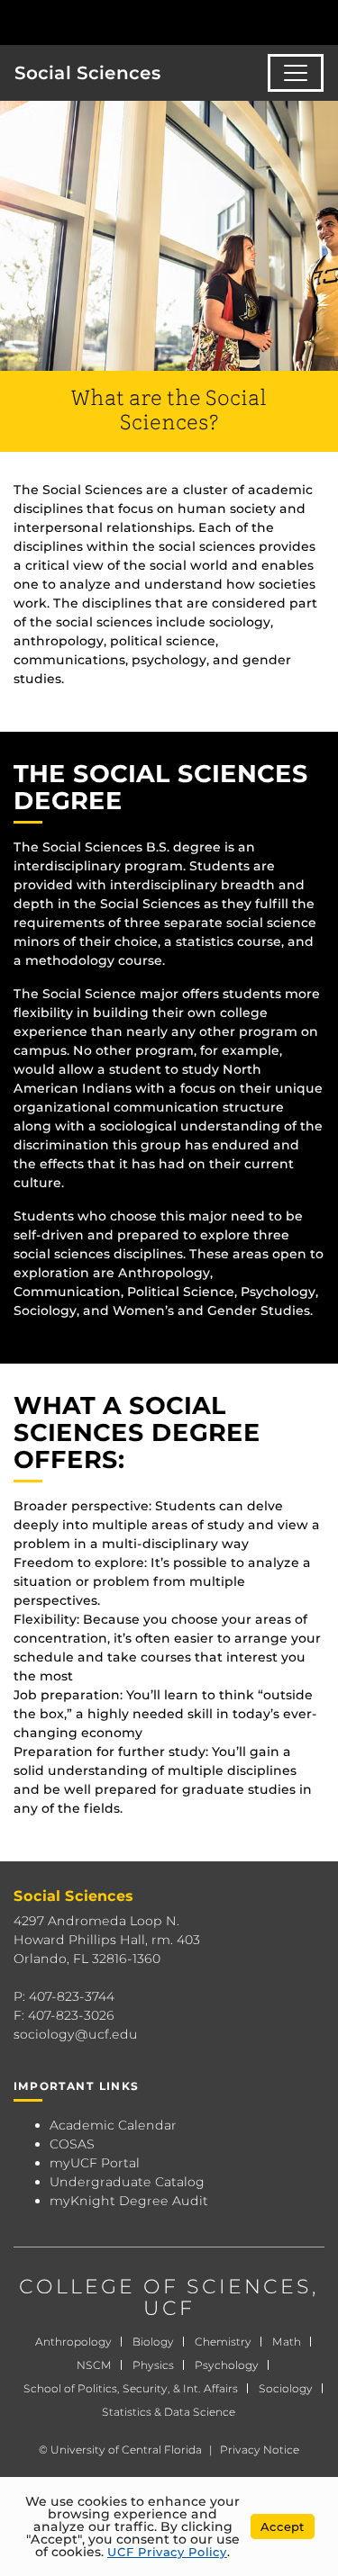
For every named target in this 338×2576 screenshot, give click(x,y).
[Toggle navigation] (296, 73)
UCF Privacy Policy (167, 2552)
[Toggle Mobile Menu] (320, 21)
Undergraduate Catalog (127, 2182)
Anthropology (73, 2342)
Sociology (286, 2388)
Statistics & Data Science (169, 2412)
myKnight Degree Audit (129, 2201)
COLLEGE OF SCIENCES (165, 2287)
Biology (153, 2342)
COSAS (72, 2144)
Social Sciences (88, 73)
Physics (153, 2365)
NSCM (94, 2365)
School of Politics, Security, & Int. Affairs (131, 2388)
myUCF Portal (95, 2163)
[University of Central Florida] (137, 22)
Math (287, 2342)
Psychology (227, 2365)
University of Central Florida (126, 2450)
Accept (283, 2526)
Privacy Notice (260, 2450)
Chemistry (223, 2342)
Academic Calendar (113, 2125)
